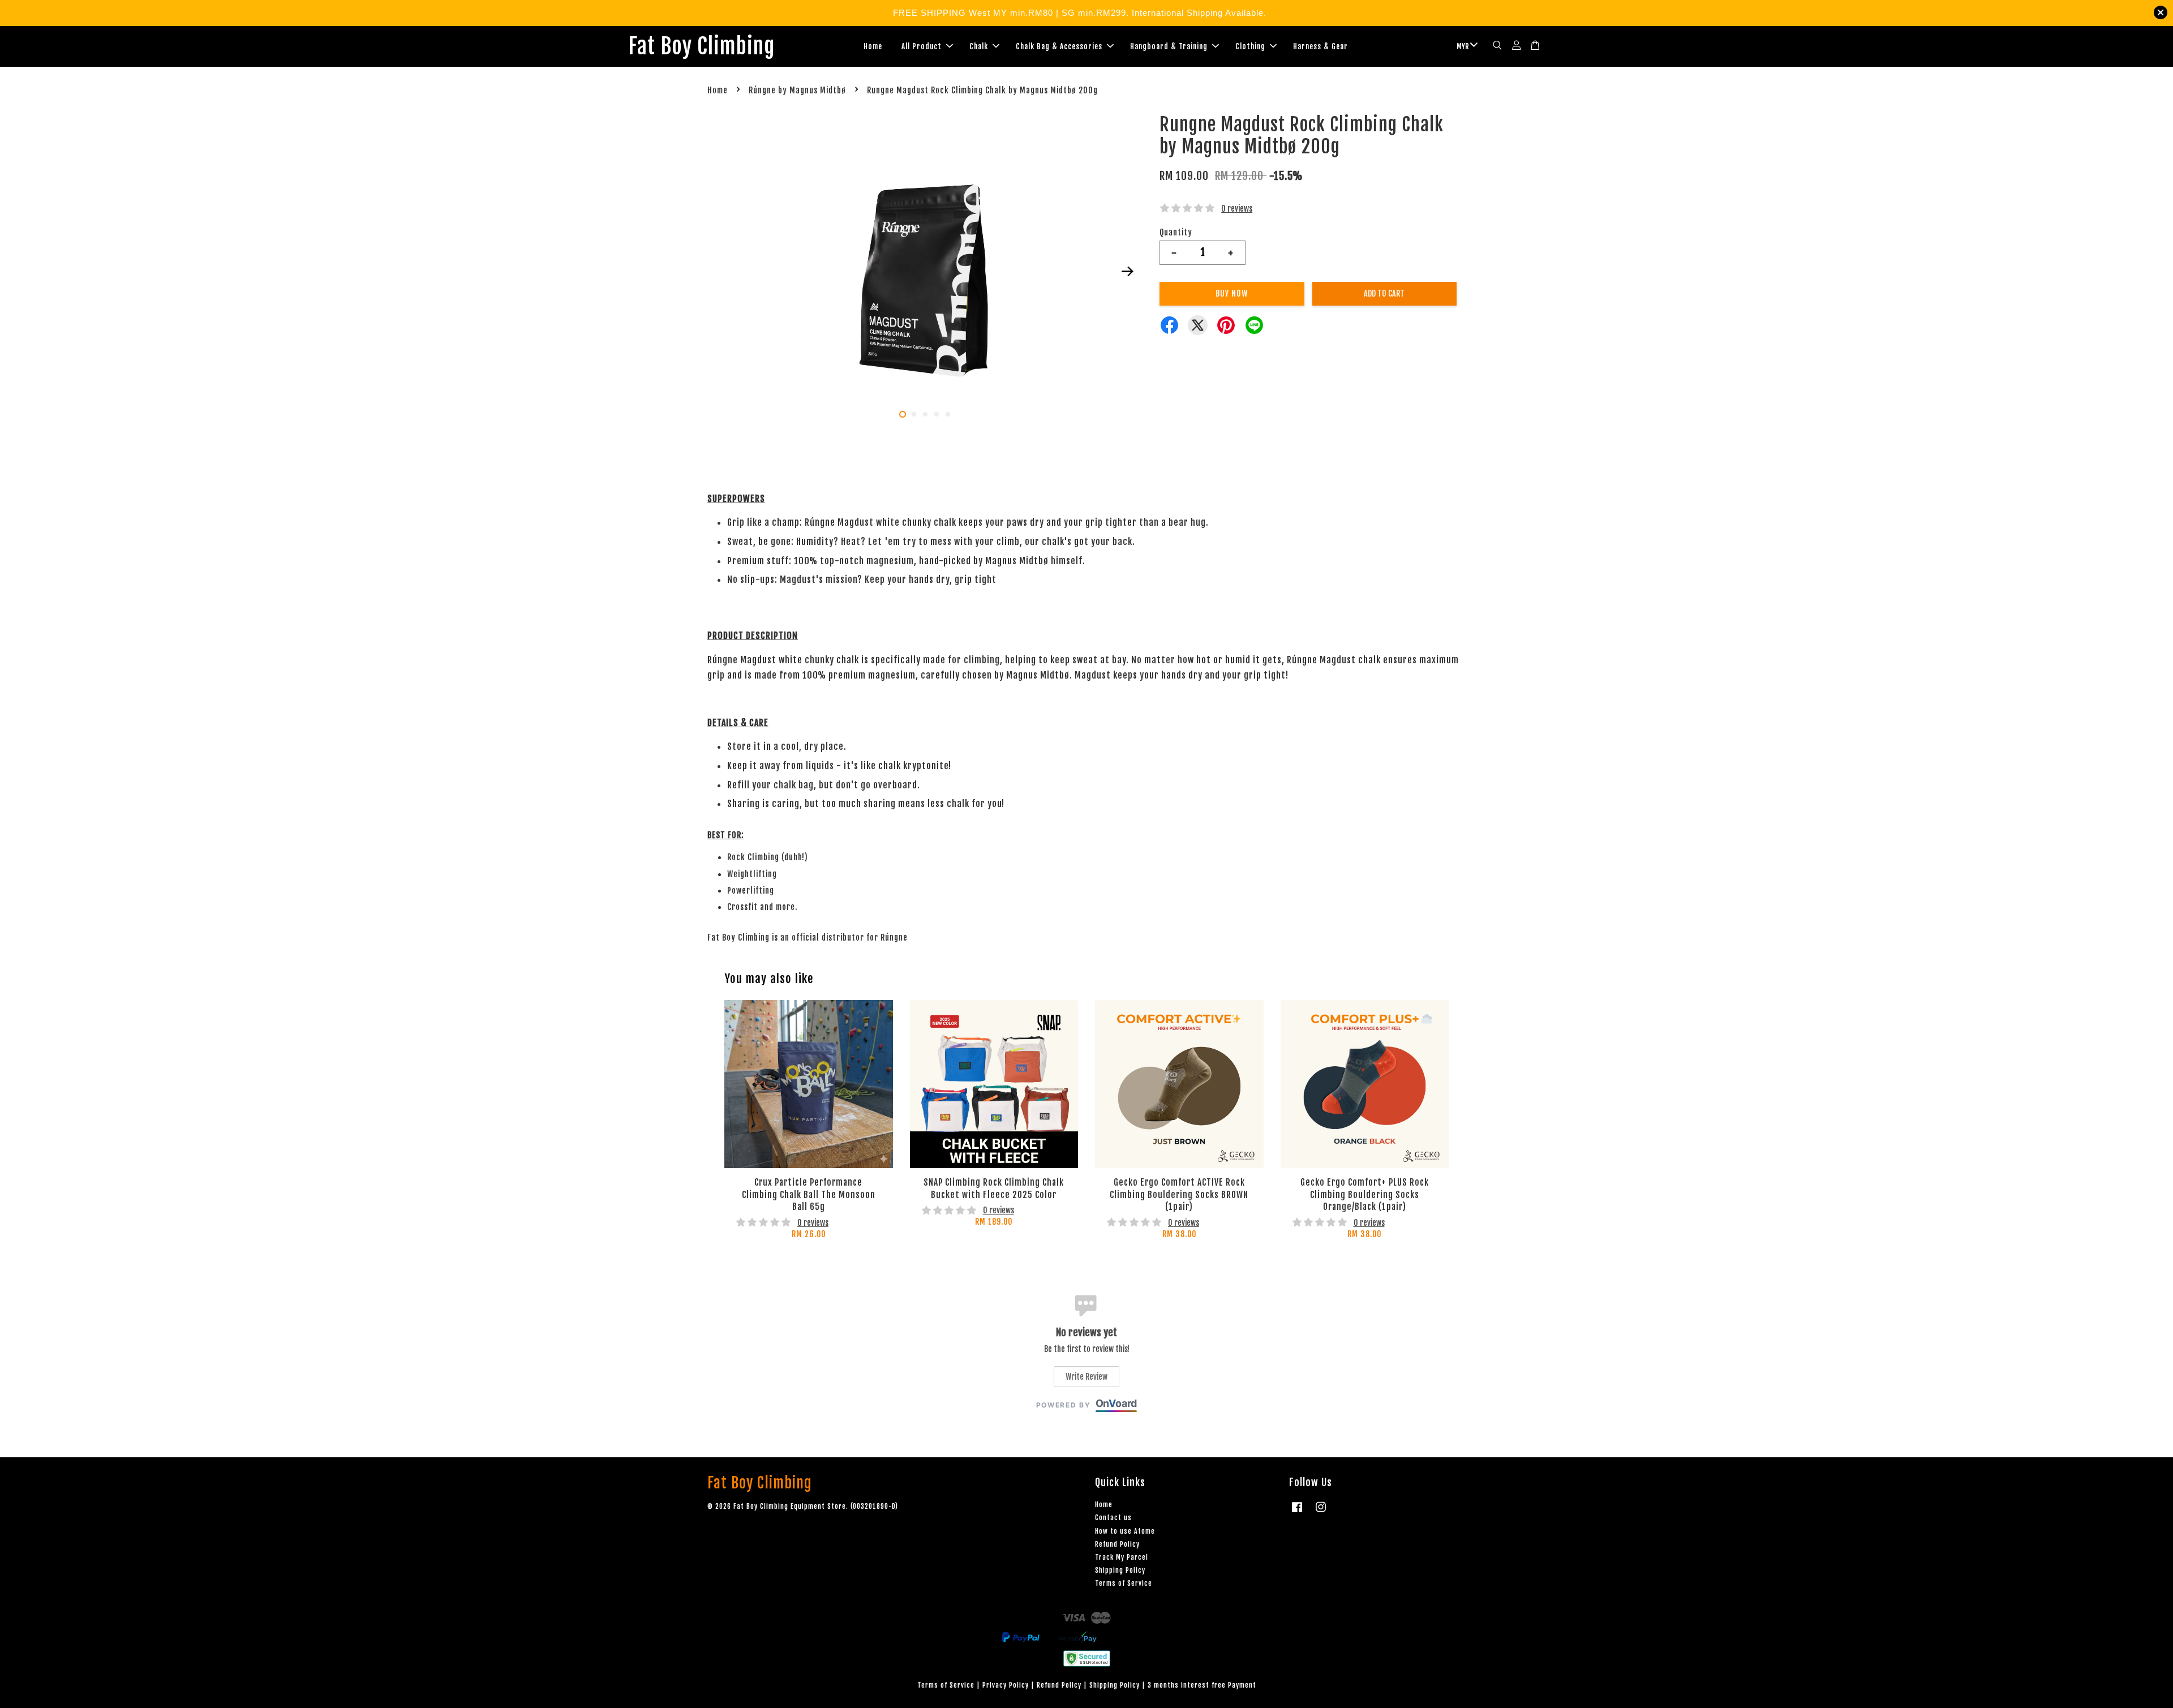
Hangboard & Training (1169, 46)
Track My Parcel (1122, 1557)
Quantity (1176, 232)
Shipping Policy (1120, 1570)
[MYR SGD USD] (1465, 46)
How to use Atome (1125, 1531)
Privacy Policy (1006, 1685)
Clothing (1250, 46)
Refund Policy (1117, 1544)
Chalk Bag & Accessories (1059, 46)
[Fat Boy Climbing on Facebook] (1297, 1512)
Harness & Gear (1320, 46)
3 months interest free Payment (1202, 1685)
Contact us (1113, 1518)
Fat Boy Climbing (701, 46)
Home (873, 46)
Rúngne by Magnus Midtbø (797, 90)
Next (1127, 272)
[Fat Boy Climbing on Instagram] (1321, 1512)
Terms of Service (1124, 1583)
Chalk (979, 46)
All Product (922, 46)
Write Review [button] (1086, 1377)
